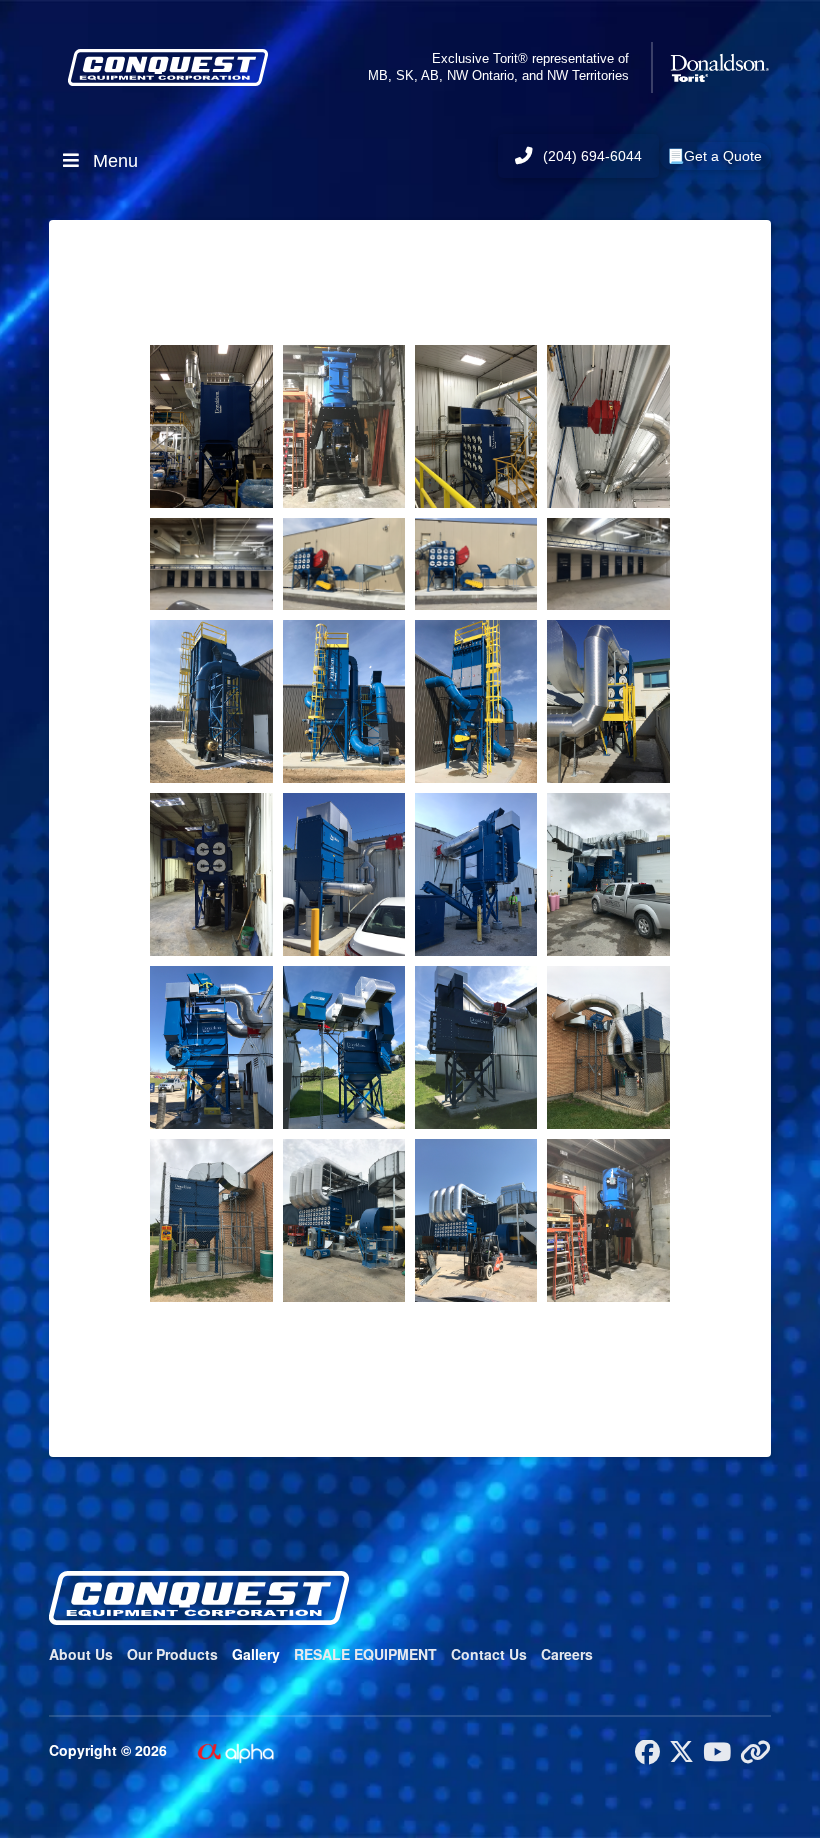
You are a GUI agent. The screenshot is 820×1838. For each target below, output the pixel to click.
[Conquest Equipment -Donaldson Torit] (211, 426)
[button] (715, 156)
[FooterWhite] (235, 1750)
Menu (115, 161)
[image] (344, 426)
